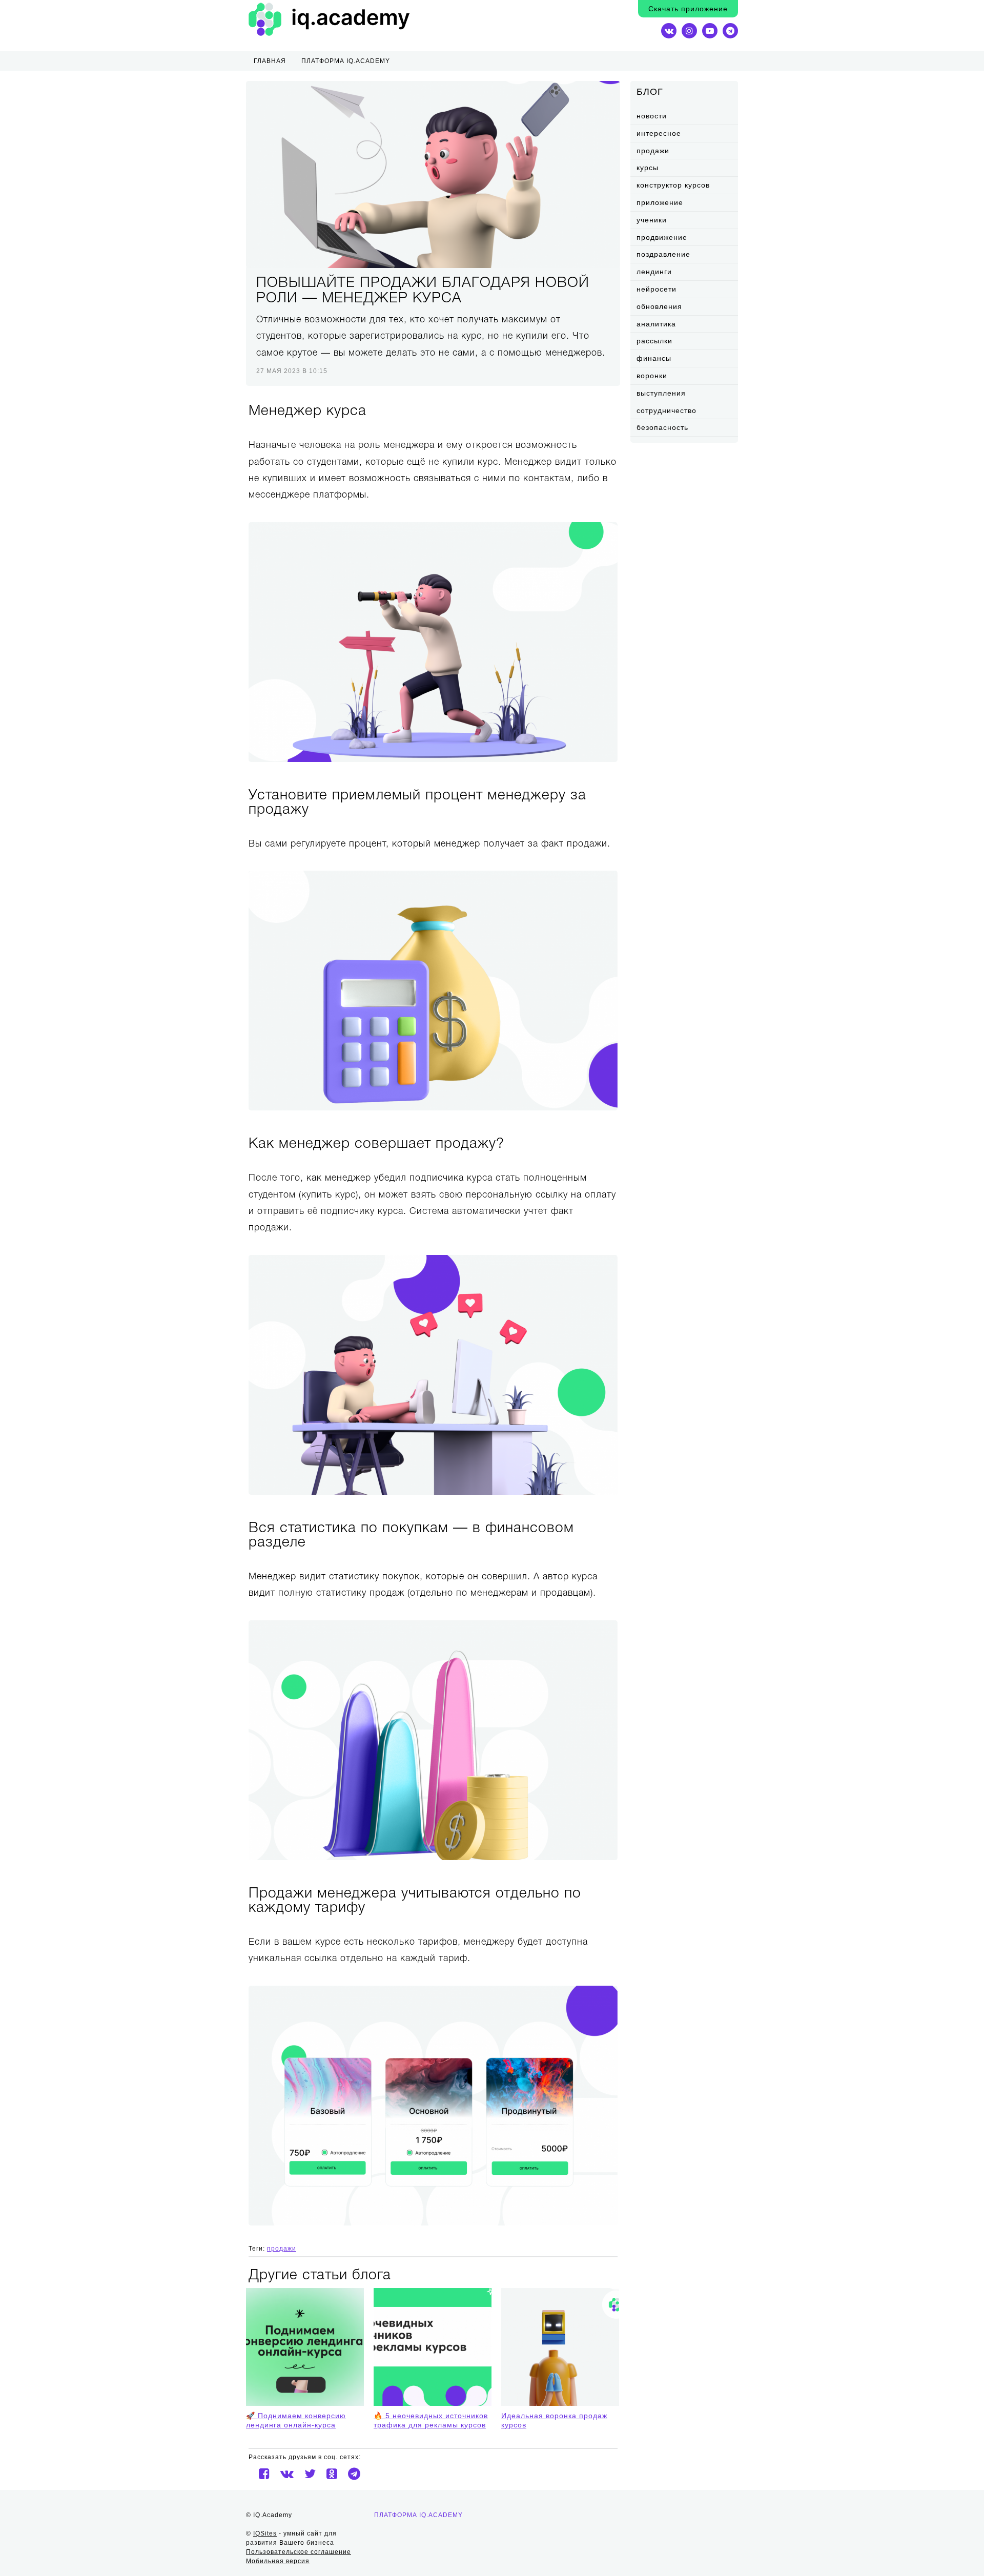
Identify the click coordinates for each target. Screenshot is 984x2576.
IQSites (265, 2533)
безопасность (662, 427)
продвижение (662, 237)
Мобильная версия (278, 2561)
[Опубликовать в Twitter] (310, 2474)
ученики (652, 220)
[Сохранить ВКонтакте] (287, 2474)
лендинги (654, 272)
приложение (660, 202)
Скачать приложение (688, 9)
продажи (653, 151)
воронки (652, 376)
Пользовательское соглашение (299, 2552)
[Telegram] (730, 31)
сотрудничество (667, 410)
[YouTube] (710, 31)
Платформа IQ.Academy (418, 2515)
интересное (659, 133)
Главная (270, 61)
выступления (661, 393)
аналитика (656, 324)
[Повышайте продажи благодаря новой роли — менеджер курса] (433, 174)
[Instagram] (689, 31)
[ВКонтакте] (669, 31)
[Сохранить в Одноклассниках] (332, 2474)
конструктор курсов (673, 185)
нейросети (657, 289)
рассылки (654, 341)
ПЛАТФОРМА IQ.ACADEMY (346, 61)
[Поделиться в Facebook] (264, 2474)
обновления (659, 306)
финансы (654, 358)
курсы (648, 168)
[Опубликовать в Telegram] (354, 2474)
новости (652, 116)
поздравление (663, 254)
